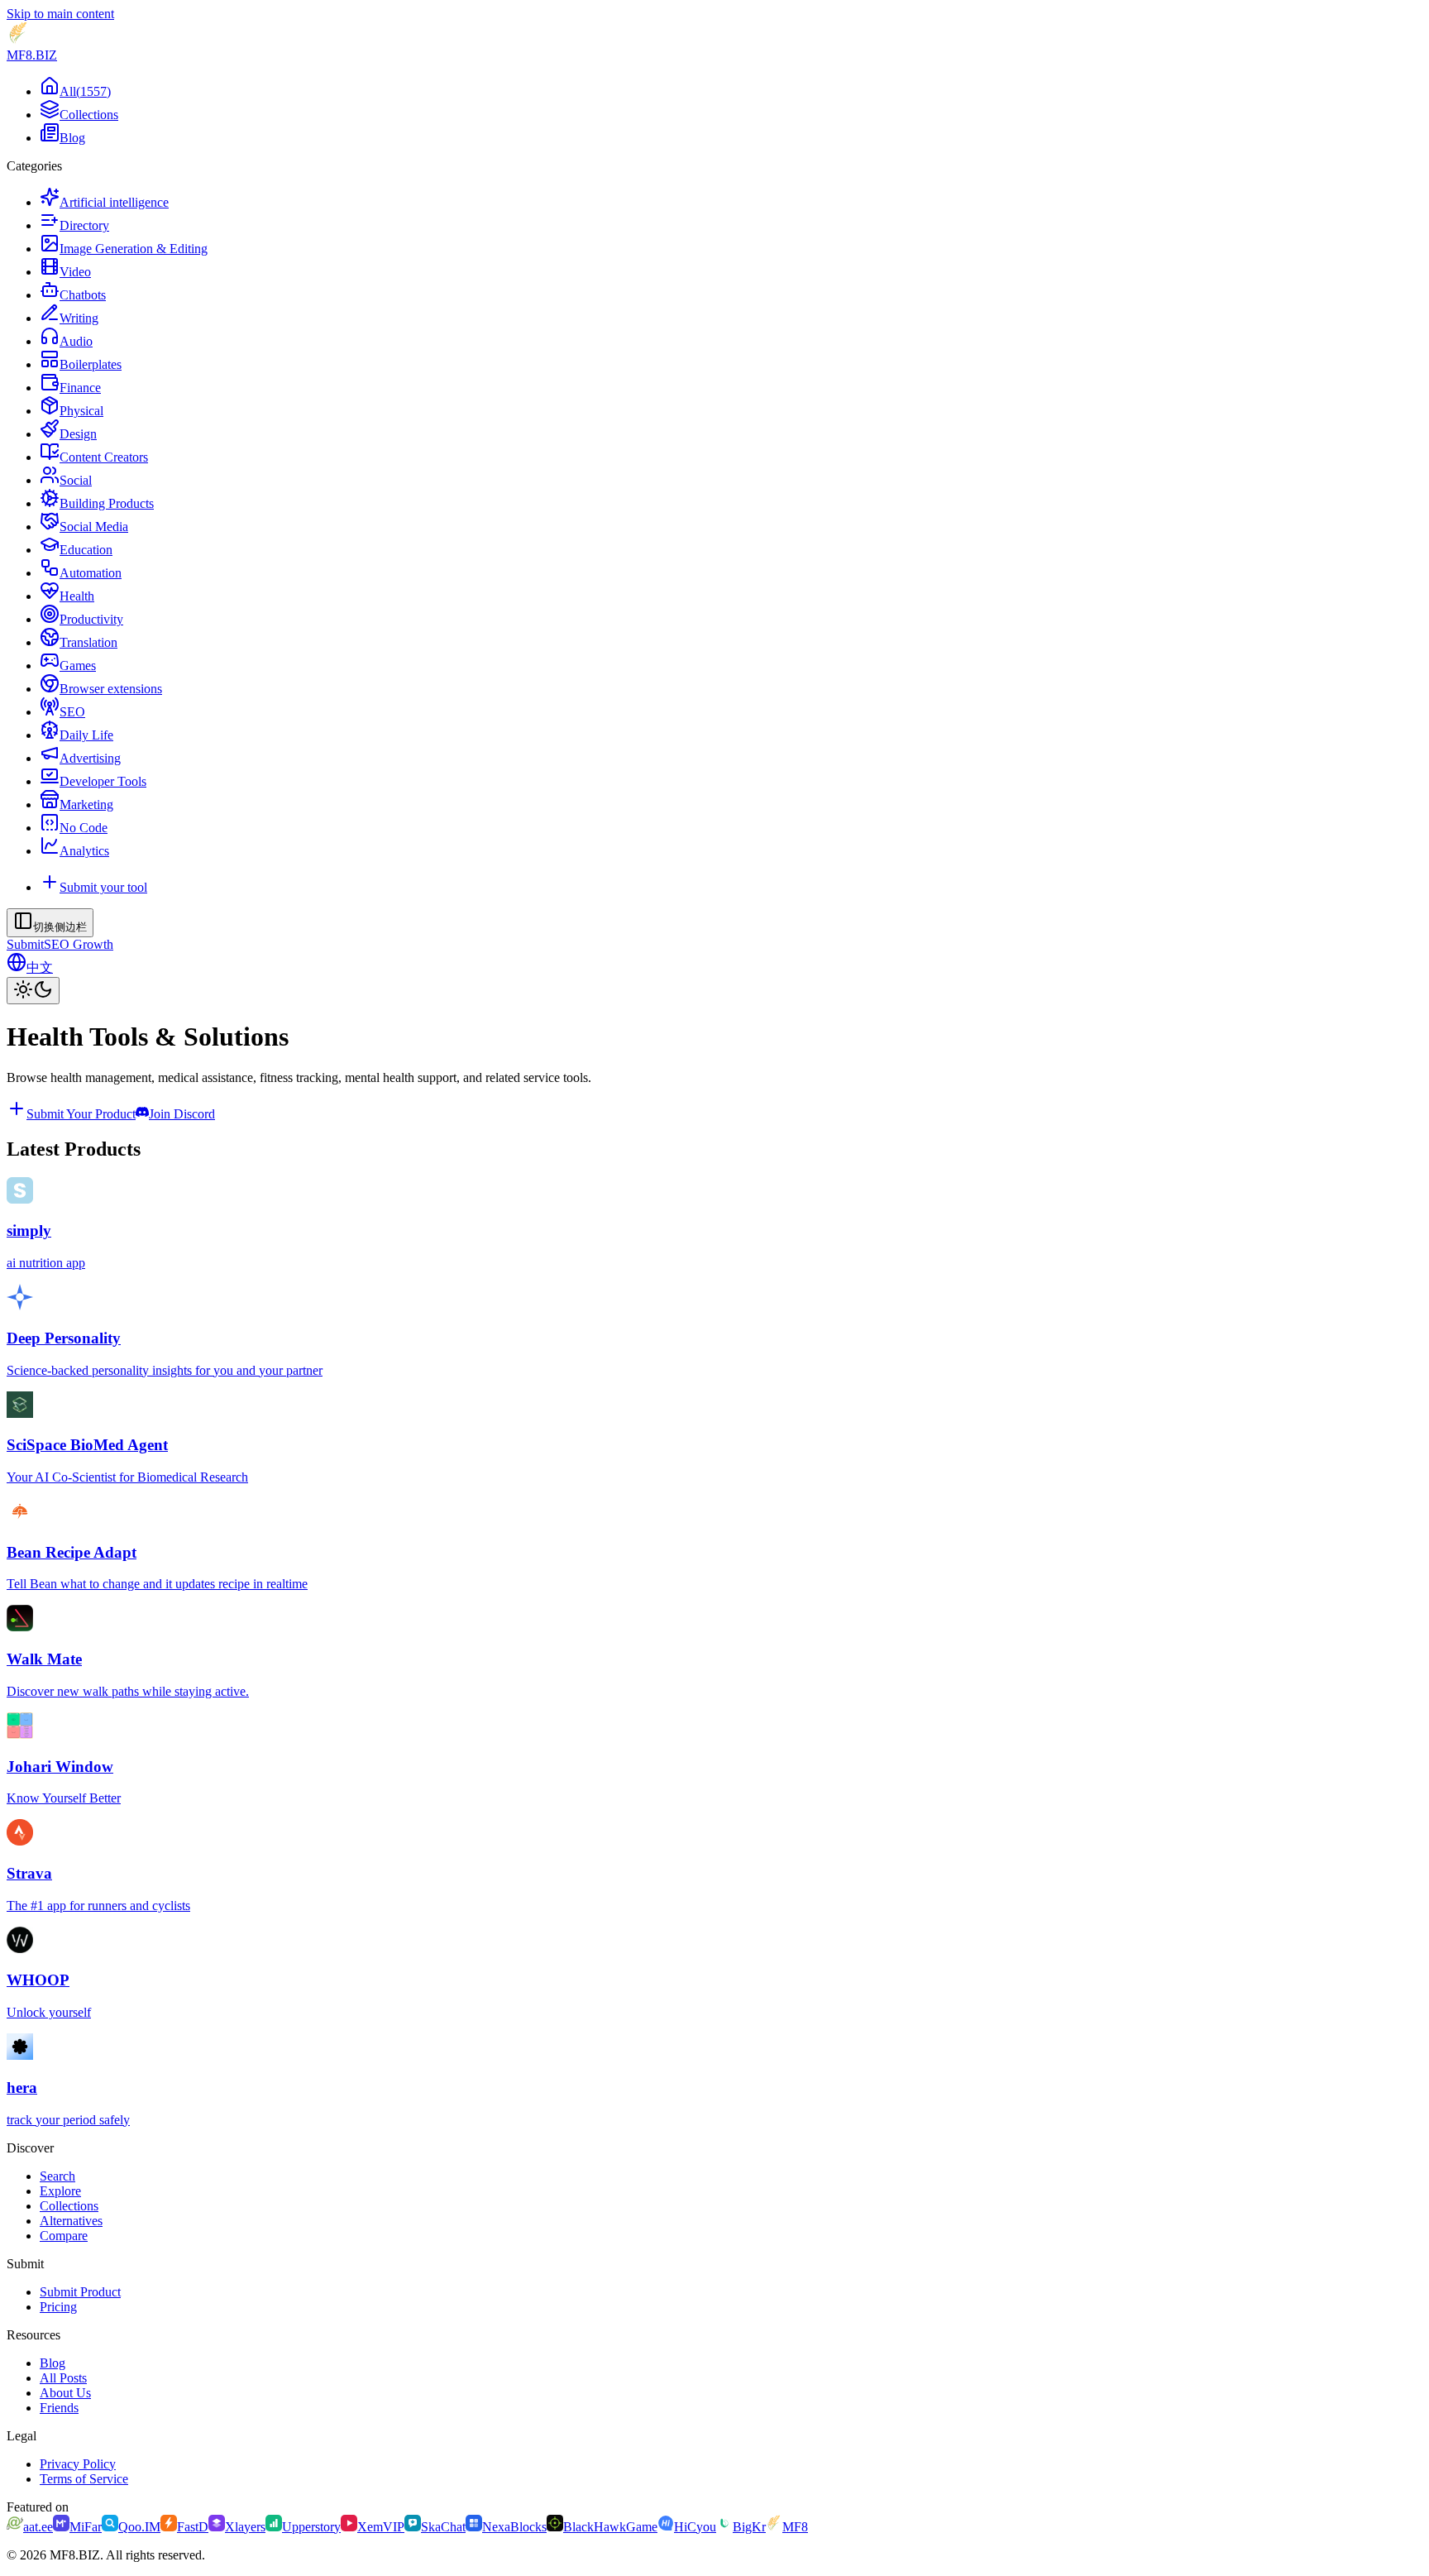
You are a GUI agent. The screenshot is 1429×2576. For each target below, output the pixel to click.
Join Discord (182, 1114)
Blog (53, 2363)
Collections (69, 2206)
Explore (60, 2191)
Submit (25, 944)
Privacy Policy (78, 2464)
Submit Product (80, 2292)
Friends (59, 2408)
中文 (40, 967)
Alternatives (71, 2221)
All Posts (63, 2378)
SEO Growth (79, 944)
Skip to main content (60, 14)
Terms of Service (84, 2479)
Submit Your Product (81, 1114)
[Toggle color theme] (33, 991)
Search (57, 2176)
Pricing (58, 2307)
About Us (65, 2393)
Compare (64, 2236)
